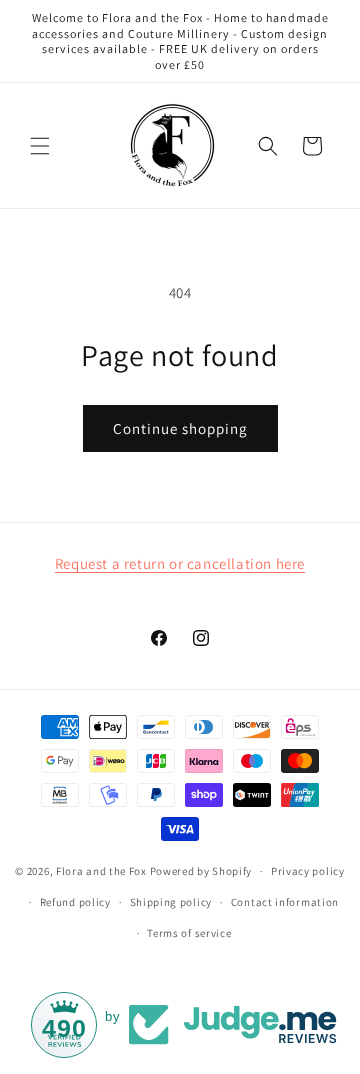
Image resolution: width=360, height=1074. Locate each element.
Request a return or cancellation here (180, 563)
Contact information (285, 902)
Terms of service (189, 933)
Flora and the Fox (101, 871)
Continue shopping (180, 428)
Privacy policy (308, 871)
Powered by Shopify (201, 871)
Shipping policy (171, 902)
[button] (40, 146)
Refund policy (75, 902)
